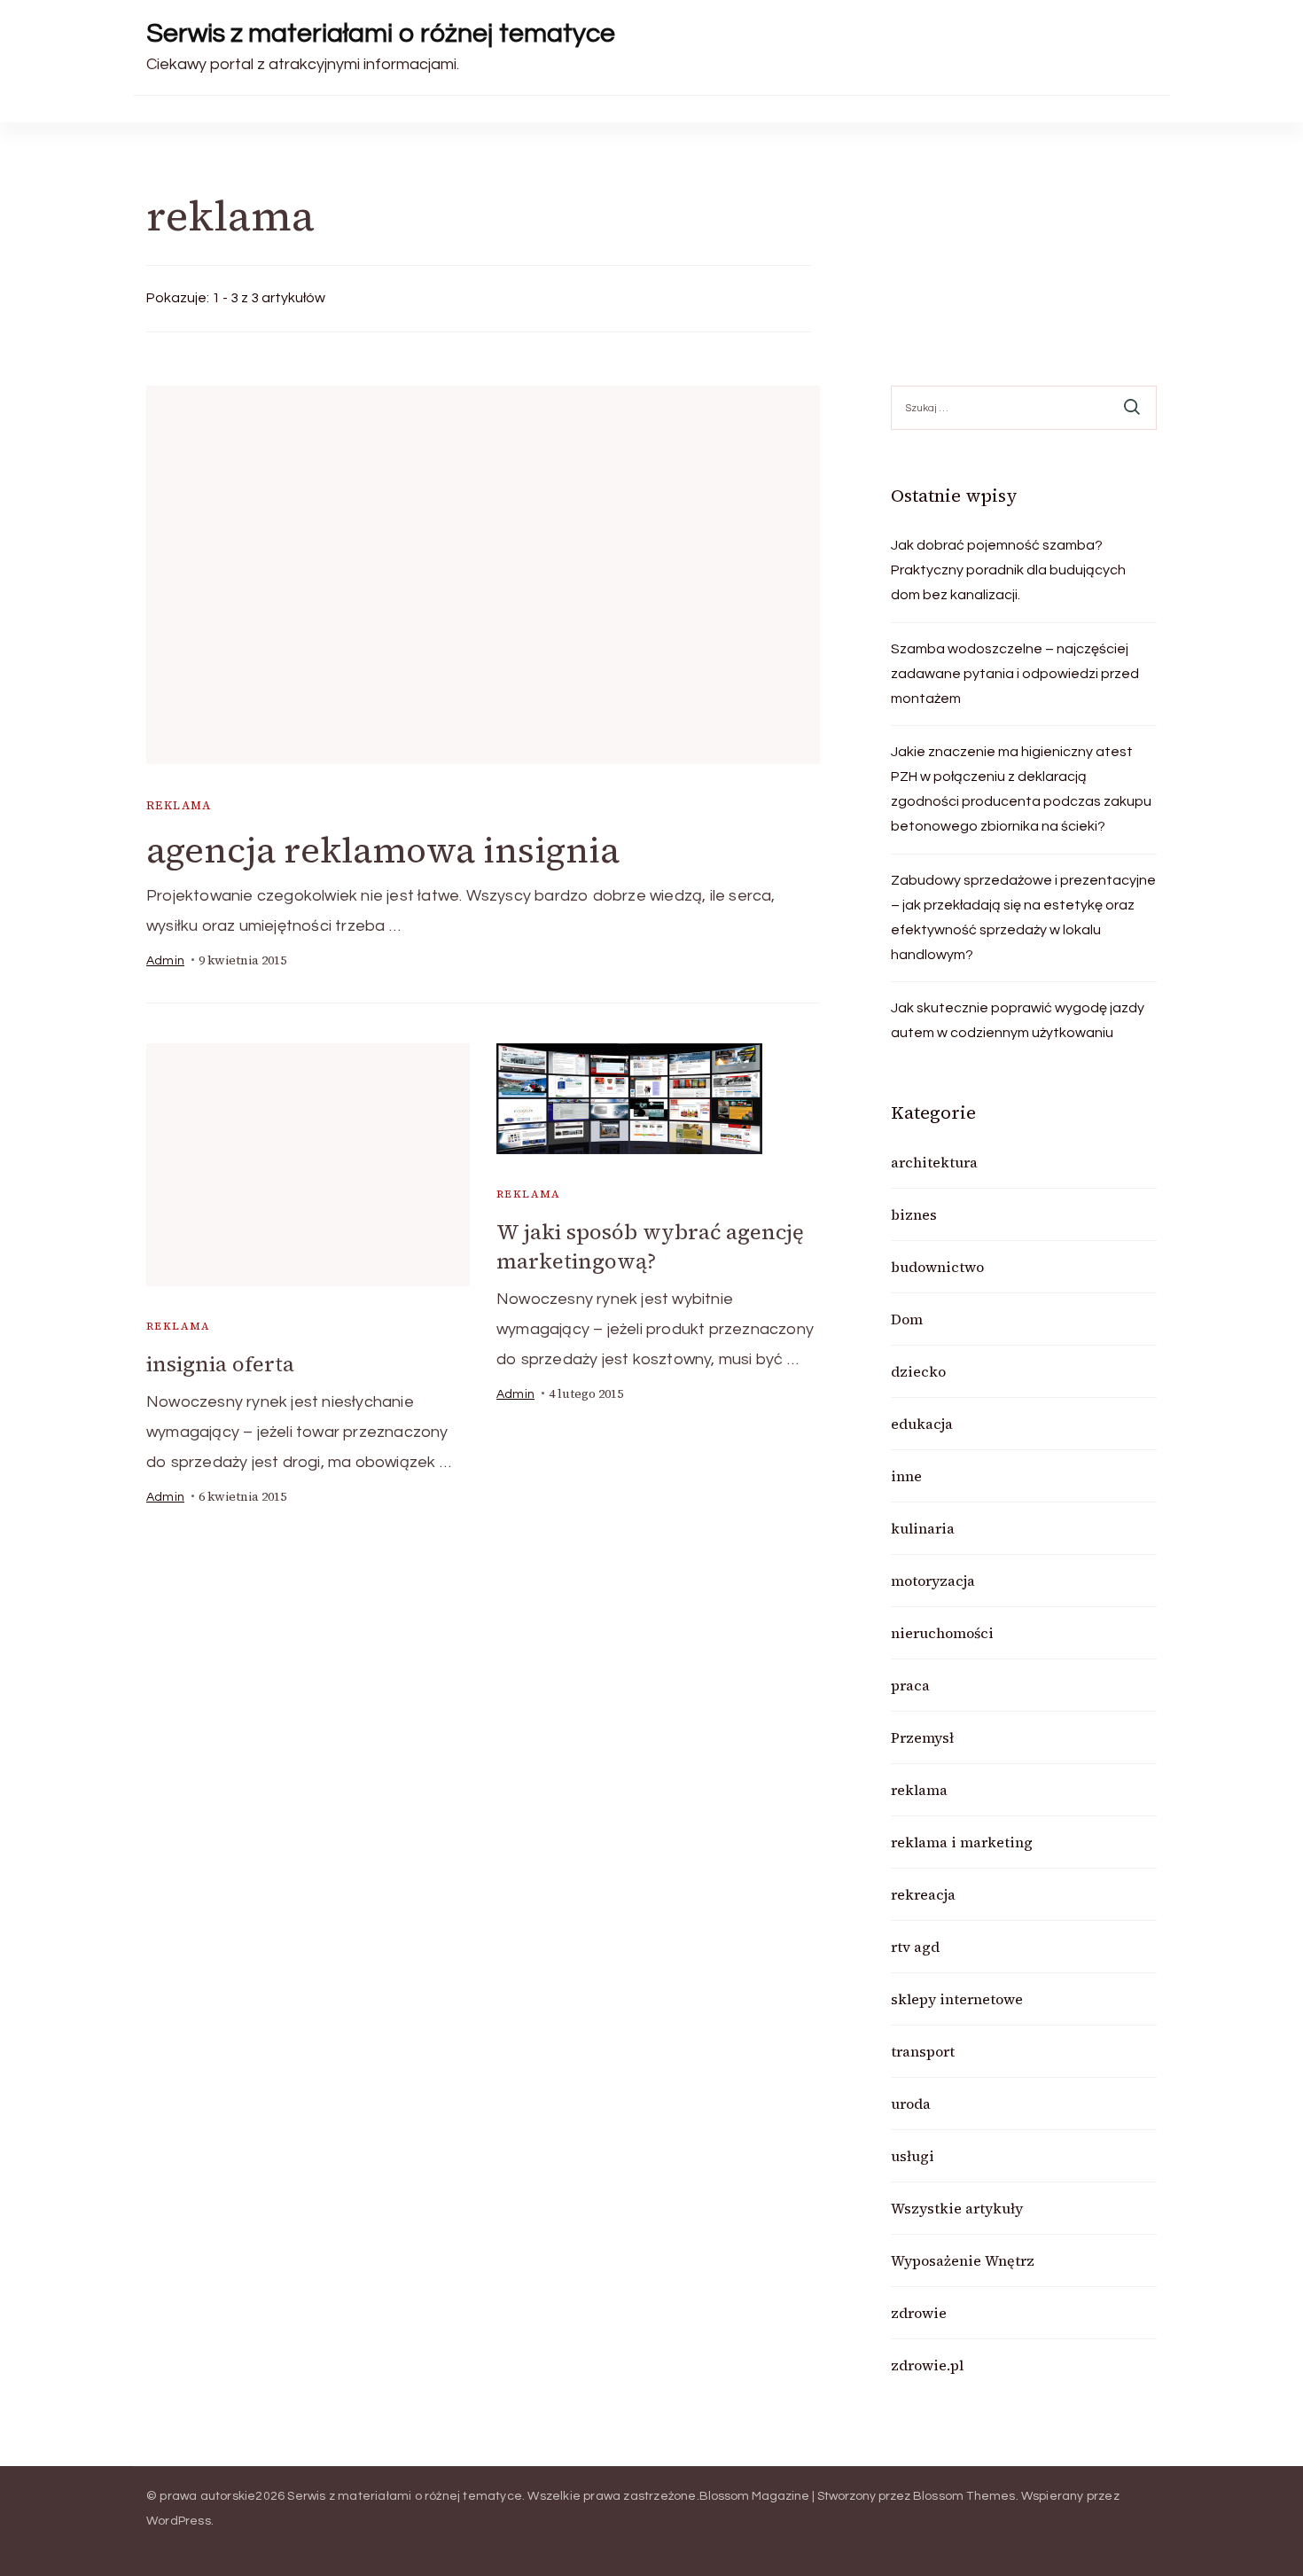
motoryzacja (933, 1581)
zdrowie (919, 2313)
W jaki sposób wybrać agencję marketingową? (650, 1246)
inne (906, 1476)
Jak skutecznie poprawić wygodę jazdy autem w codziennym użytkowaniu (1018, 1020)
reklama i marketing (962, 1842)
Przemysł (922, 1737)
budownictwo (937, 1267)
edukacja (922, 1424)
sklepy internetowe (957, 1999)
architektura (934, 1162)
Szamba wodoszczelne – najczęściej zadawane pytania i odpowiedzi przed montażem (1015, 674)
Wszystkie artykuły (957, 2208)
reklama (179, 805)
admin (165, 961)
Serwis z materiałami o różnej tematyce (381, 33)
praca (910, 1685)
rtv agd (915, 1947)
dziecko (918, 1371)
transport (923, 2051)
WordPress (179, 2521)
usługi (913, 2156)
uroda (911, 2104)
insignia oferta (220, 1364)
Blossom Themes (964, 2496)
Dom (907, 1319)
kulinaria (923, 1528)
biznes (914, 1214)
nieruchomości (942, 1633)
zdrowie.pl (927, 2365)
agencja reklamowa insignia (383, 850)
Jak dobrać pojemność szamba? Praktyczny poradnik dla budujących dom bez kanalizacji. (1008, 570)
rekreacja (923, 1894)
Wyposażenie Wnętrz (963, 2260)
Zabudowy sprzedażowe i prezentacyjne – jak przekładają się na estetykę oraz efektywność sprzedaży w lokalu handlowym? (1023, 917)
